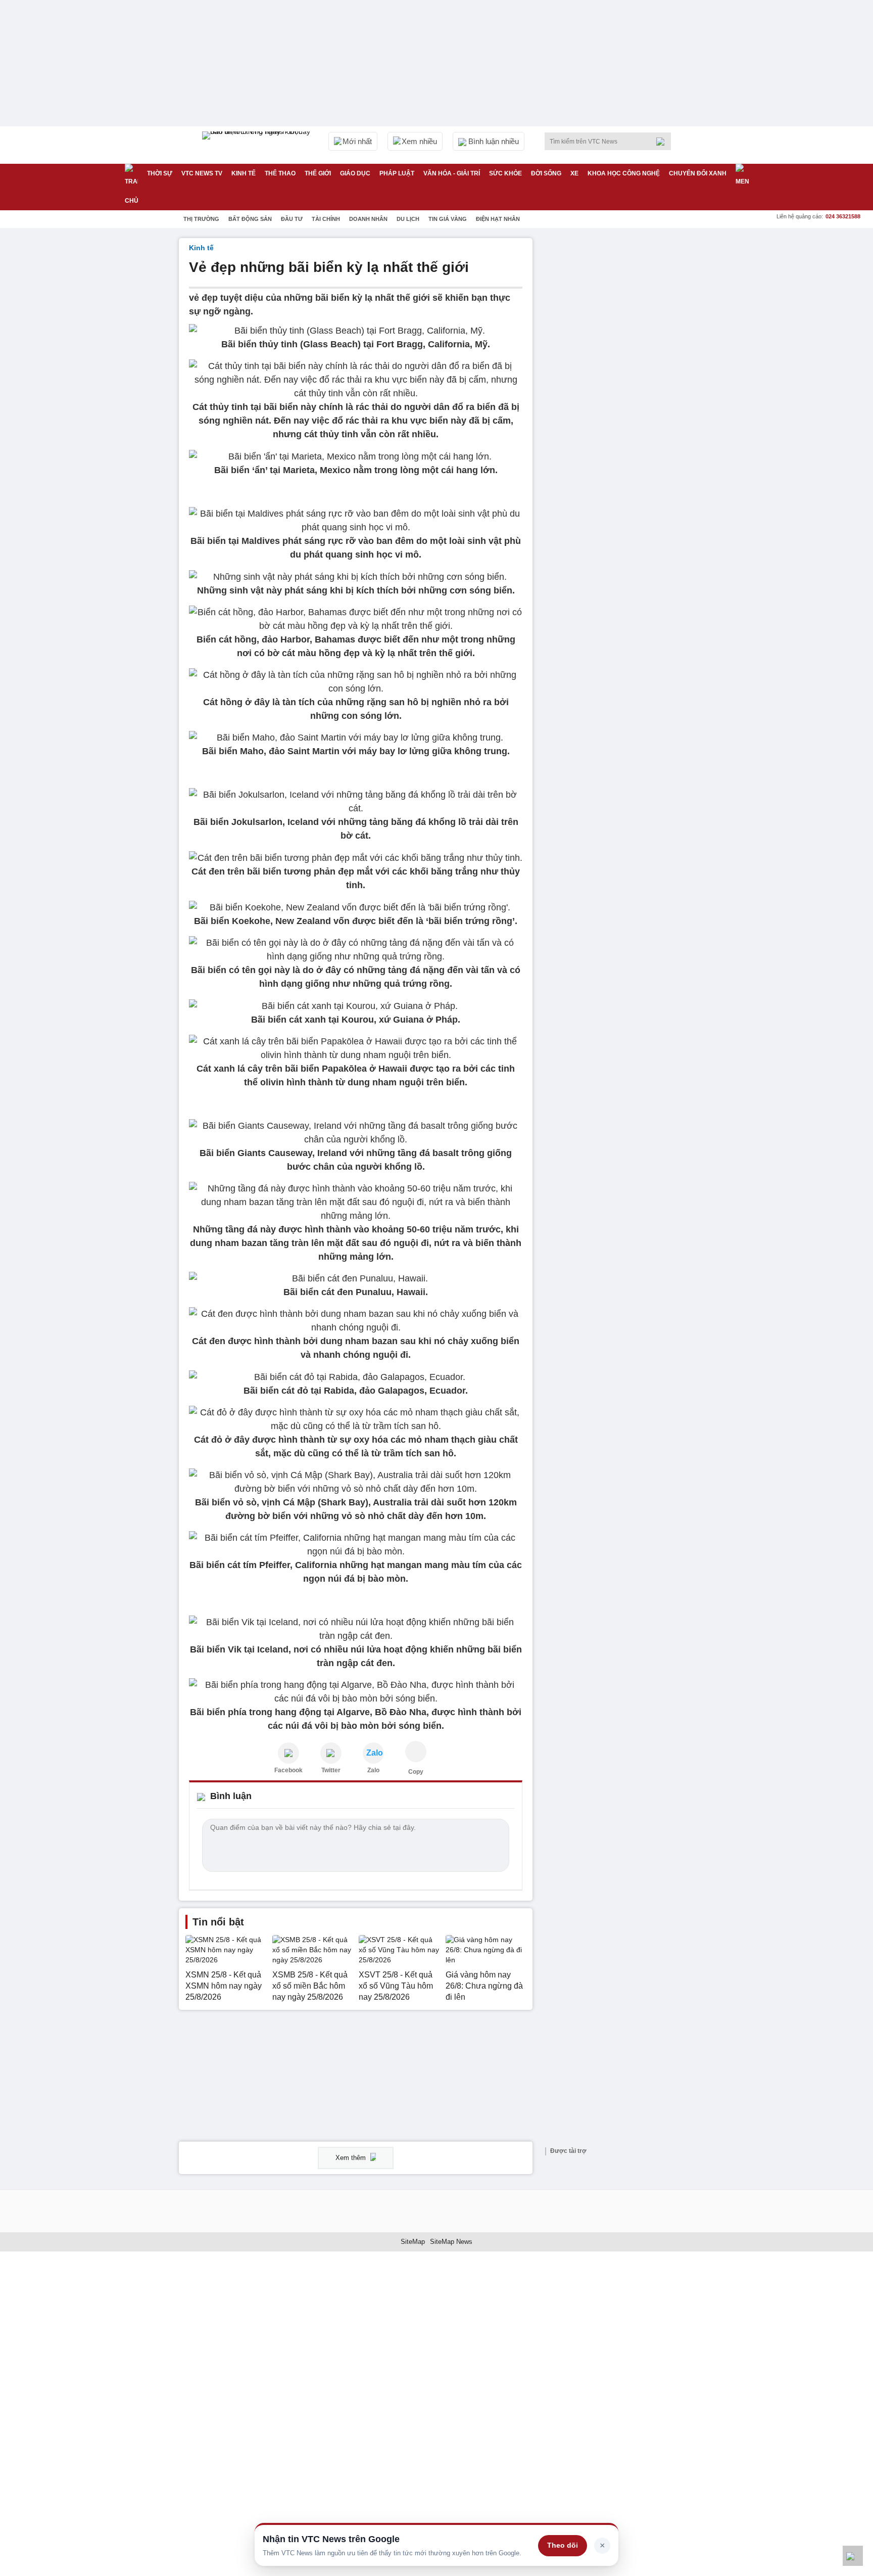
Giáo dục (355, 173)
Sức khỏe (505, 173)
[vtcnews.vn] (288, 1753)
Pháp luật (397, 173)
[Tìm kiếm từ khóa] (663, 142)
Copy (416, 1772)
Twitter (331, 1770)
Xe (574, 173)
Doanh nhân (368, 219)
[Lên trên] (853, 2556)
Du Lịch (408, 219)
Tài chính (326, 219)
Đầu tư (292, 219)
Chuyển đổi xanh (698, 173)
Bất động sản (250, 219)
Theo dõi (563, 2545)
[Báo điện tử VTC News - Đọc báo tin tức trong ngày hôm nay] (258, 145)
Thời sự (160, 173)
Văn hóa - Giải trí (452, 173)
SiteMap (413, 2242)
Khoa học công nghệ (624, 173)
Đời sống (546, 173)
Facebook (288, 1770)
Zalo (373, 1770)
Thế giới (318, 173)
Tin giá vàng (448, 219)
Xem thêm (352, 2158)
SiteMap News (451, 2242)
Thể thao (280, 173)
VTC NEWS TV (202, 173)
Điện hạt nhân (498, 219)
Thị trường (201, 219)
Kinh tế (244, 173)
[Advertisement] (618, 390)
